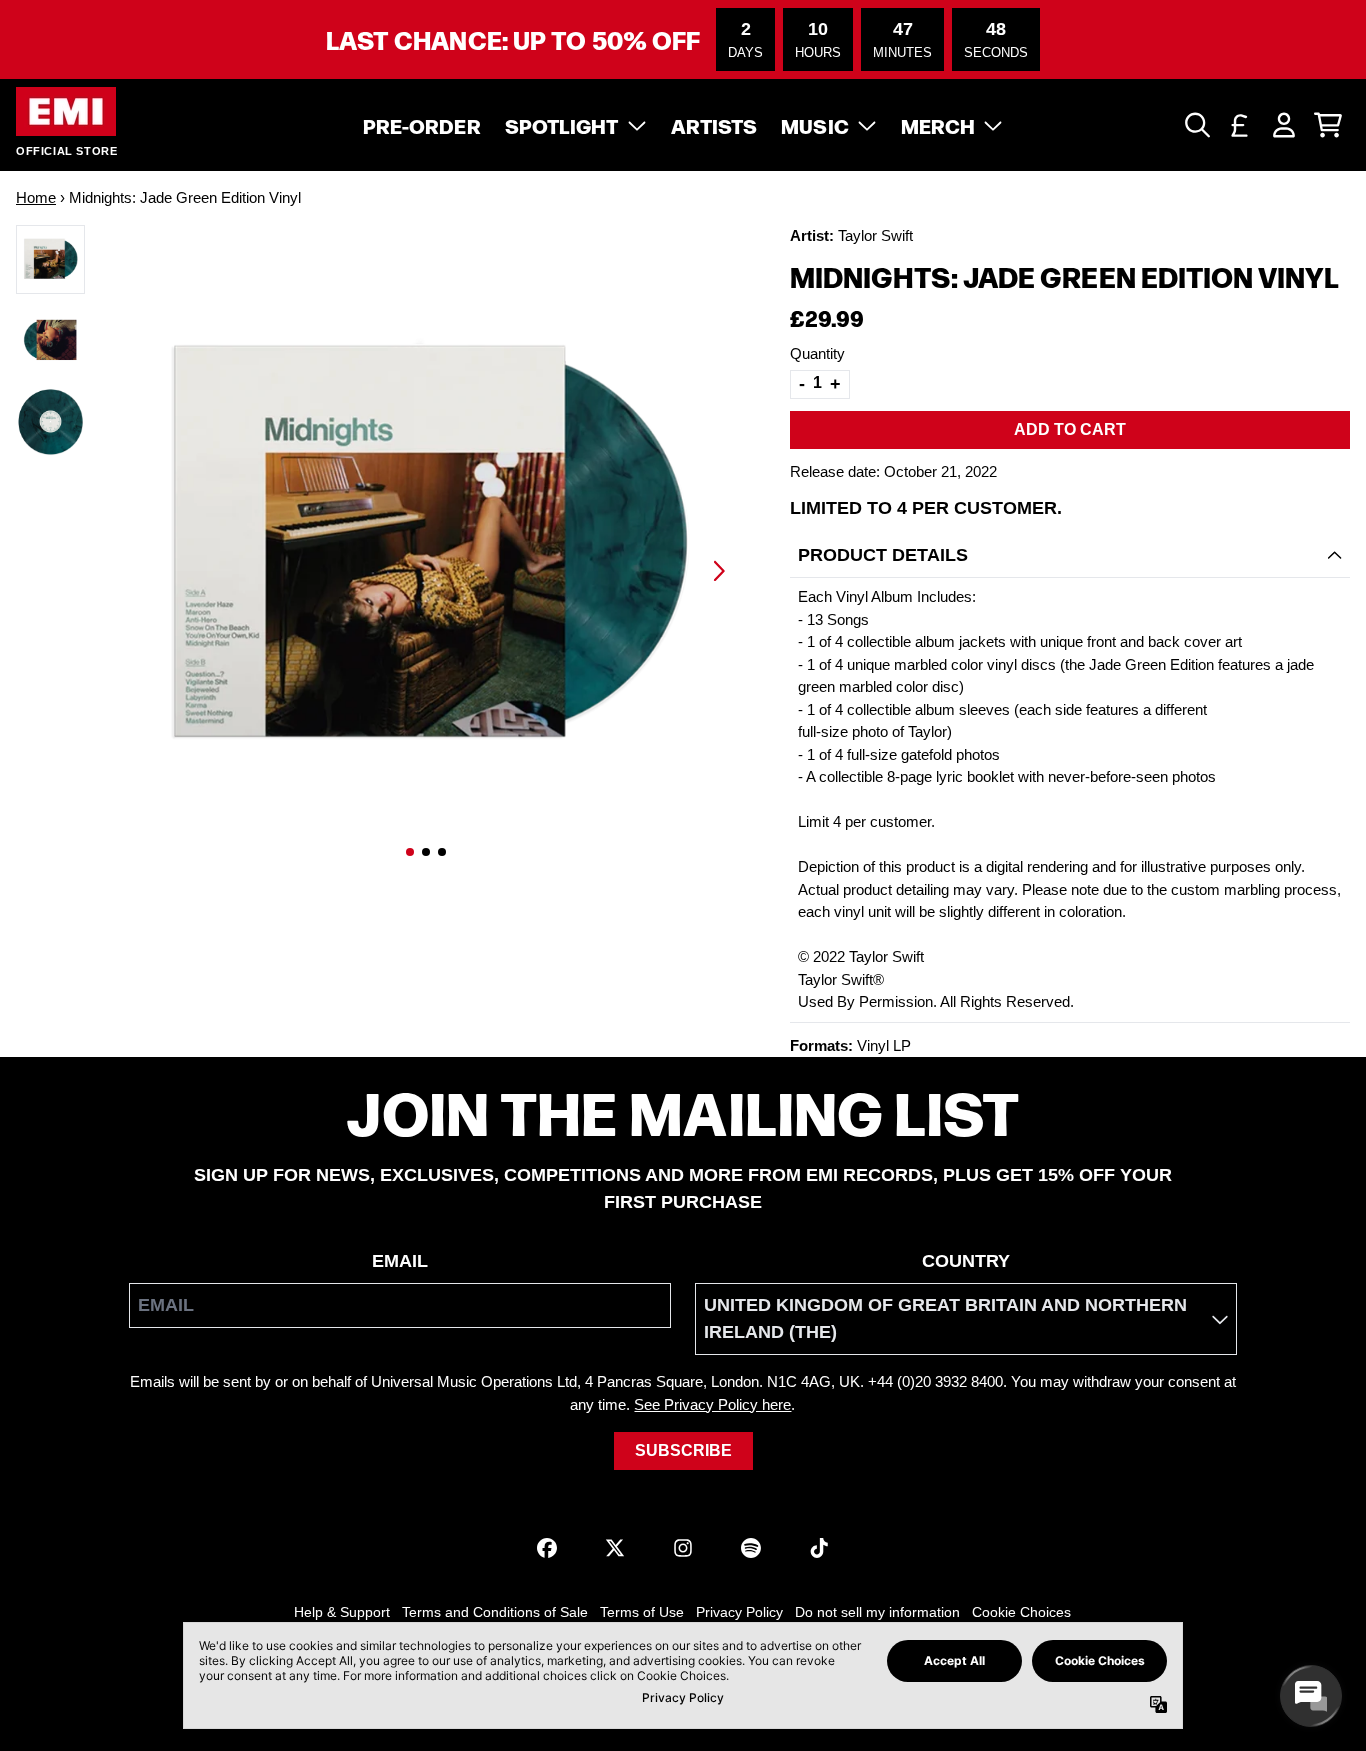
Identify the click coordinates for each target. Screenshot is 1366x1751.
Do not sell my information (877, 1612)
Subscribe (683, 1450)
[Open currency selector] (1240, 125)
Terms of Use (642, 1612)
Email (400, 1261)
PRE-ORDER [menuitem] (422, 125)
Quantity (817, 353)
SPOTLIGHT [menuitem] (562, 125)
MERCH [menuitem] (938, 125)
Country (966, 1261)
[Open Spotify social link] (751, 1548)
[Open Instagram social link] (683, 1548)
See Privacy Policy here (712, 1404)
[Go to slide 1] (410, 852)
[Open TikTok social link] (819, 1548)
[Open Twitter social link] (615, 1548)
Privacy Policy (739, 1612)
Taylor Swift (875, 235)
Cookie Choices (1021, 1612)
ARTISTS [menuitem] (714, 125)
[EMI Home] (66, 111)
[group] (50, 259)
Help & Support (342, 1612)
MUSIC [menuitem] (815, 125)
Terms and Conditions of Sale (495, 1612)
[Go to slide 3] (442, 852)
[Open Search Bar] (1196, 125)
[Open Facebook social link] (547, 1548)
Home (36, 197)
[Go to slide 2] (426, 852)
